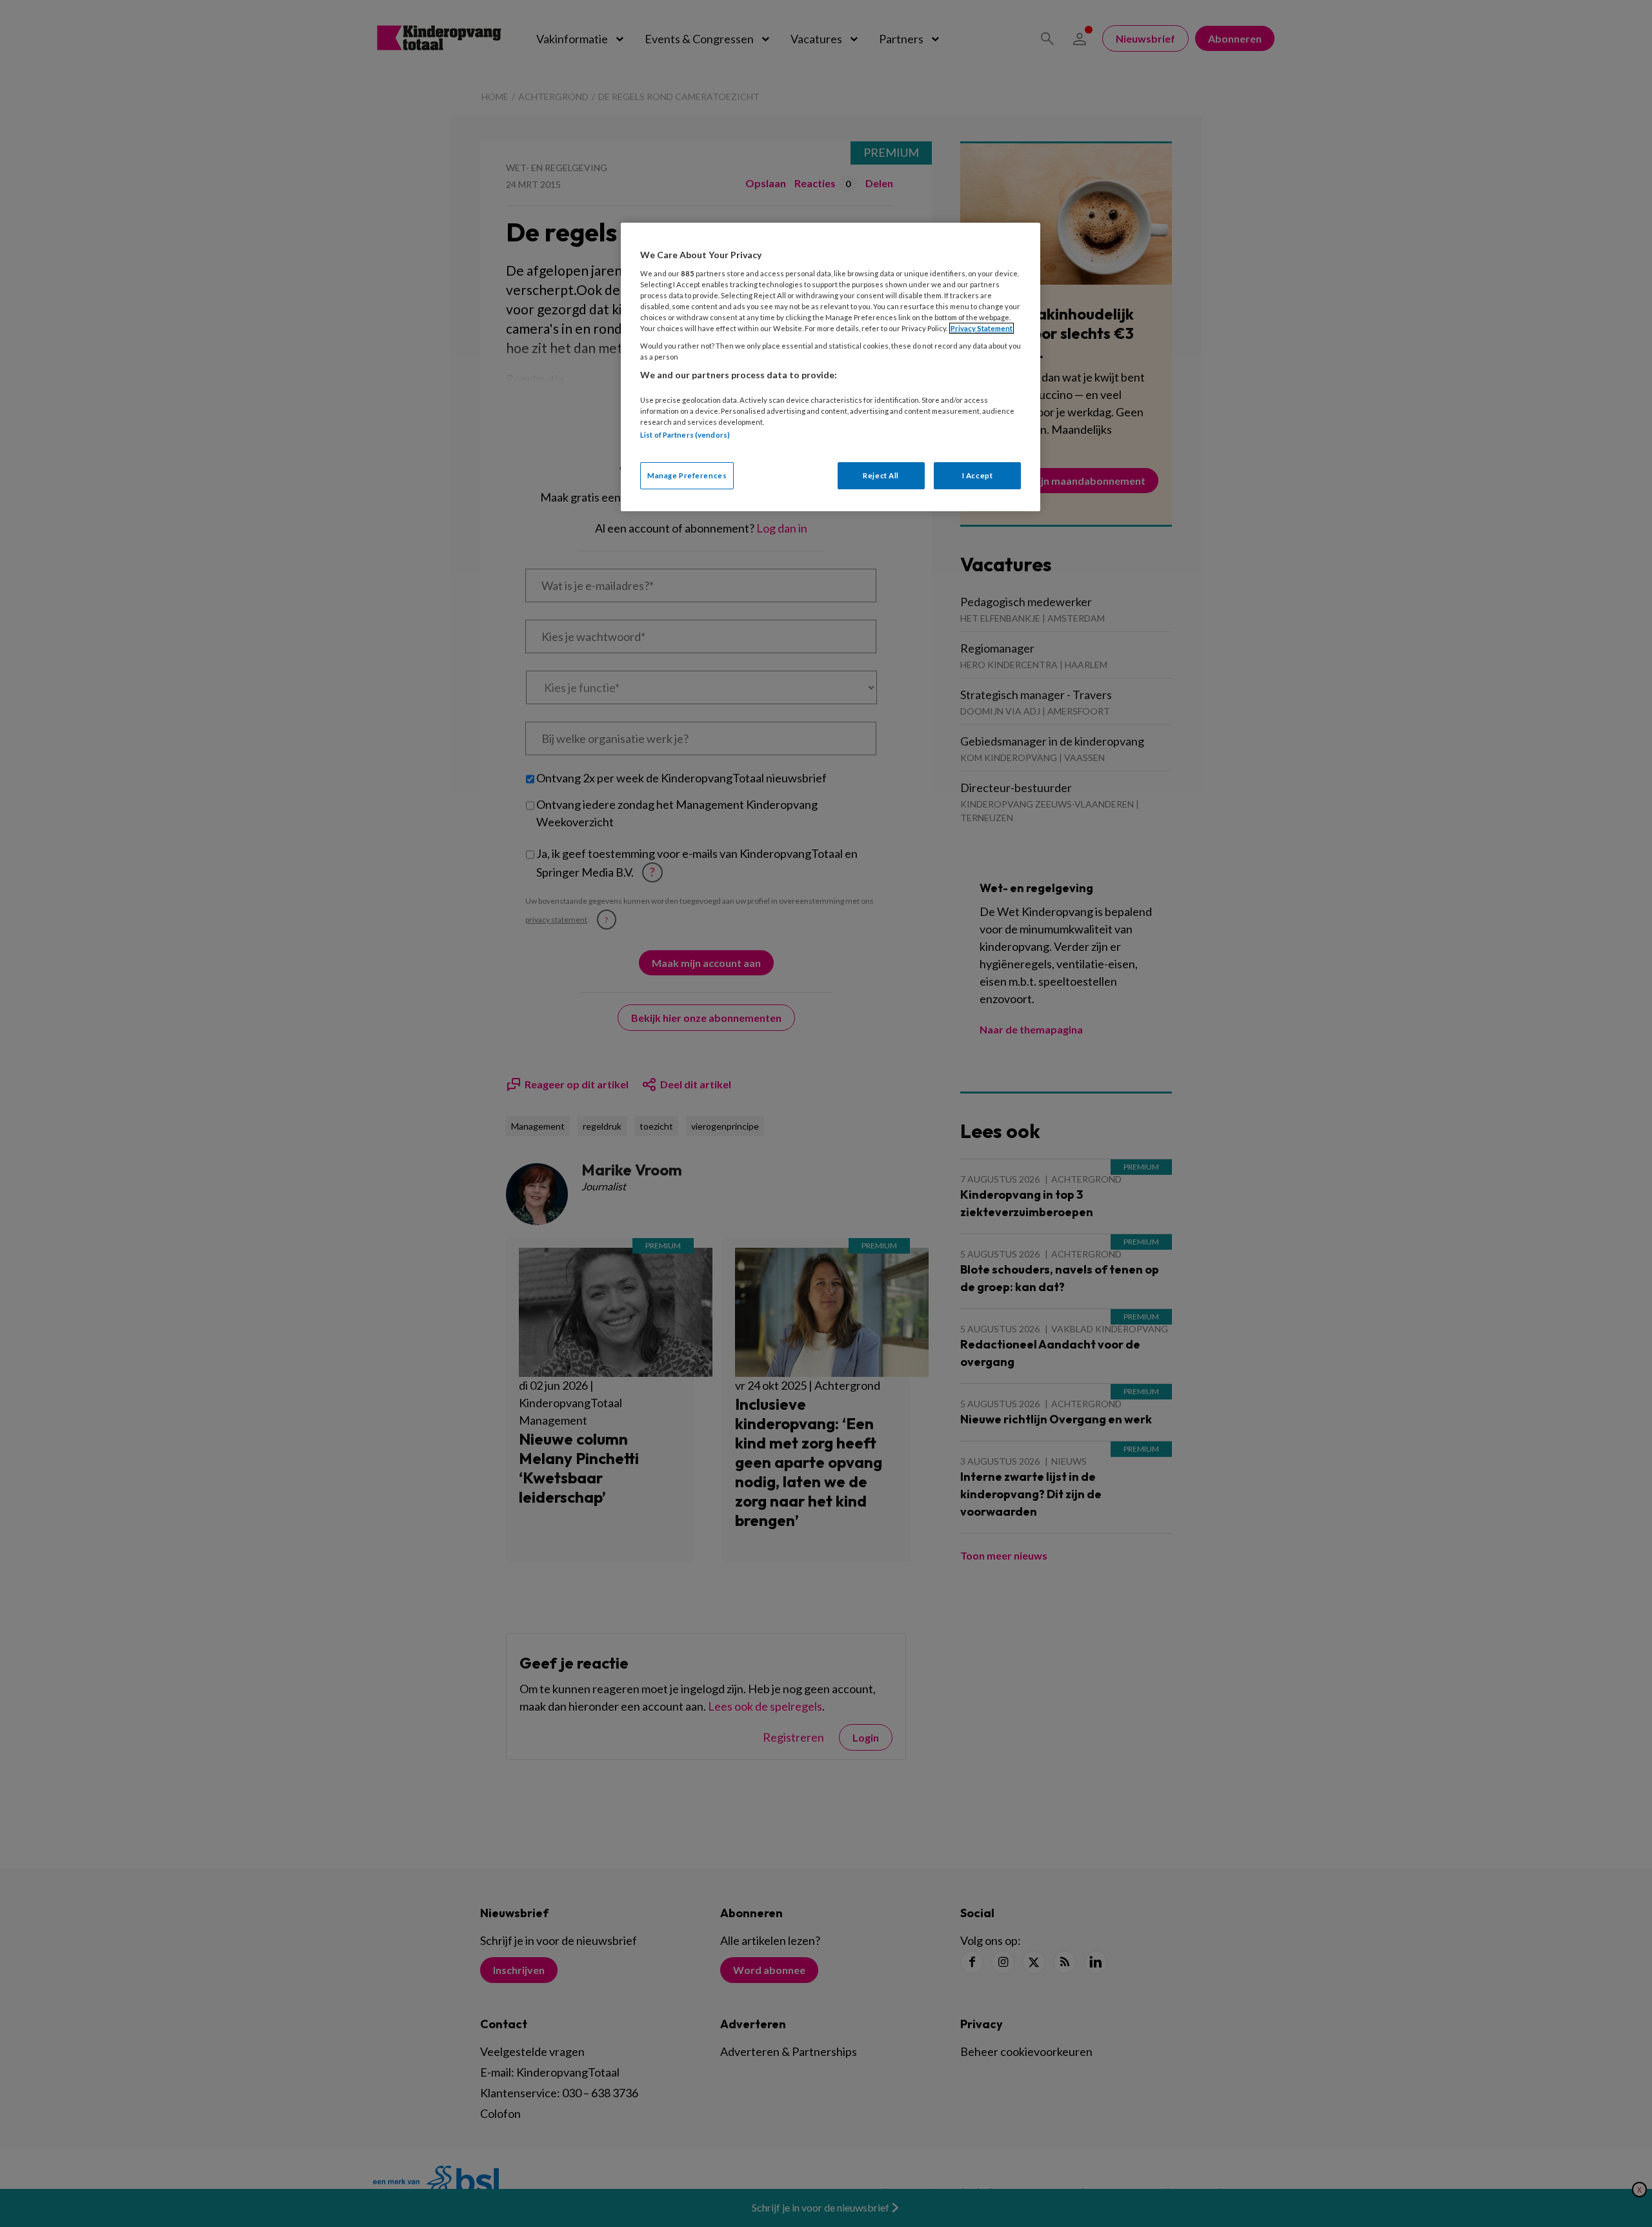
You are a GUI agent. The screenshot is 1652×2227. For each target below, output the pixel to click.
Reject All (881, 475)
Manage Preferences (687, 475)
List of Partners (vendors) (685, 435)
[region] (831, 367)
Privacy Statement (982, 328)
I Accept (978, 475)
